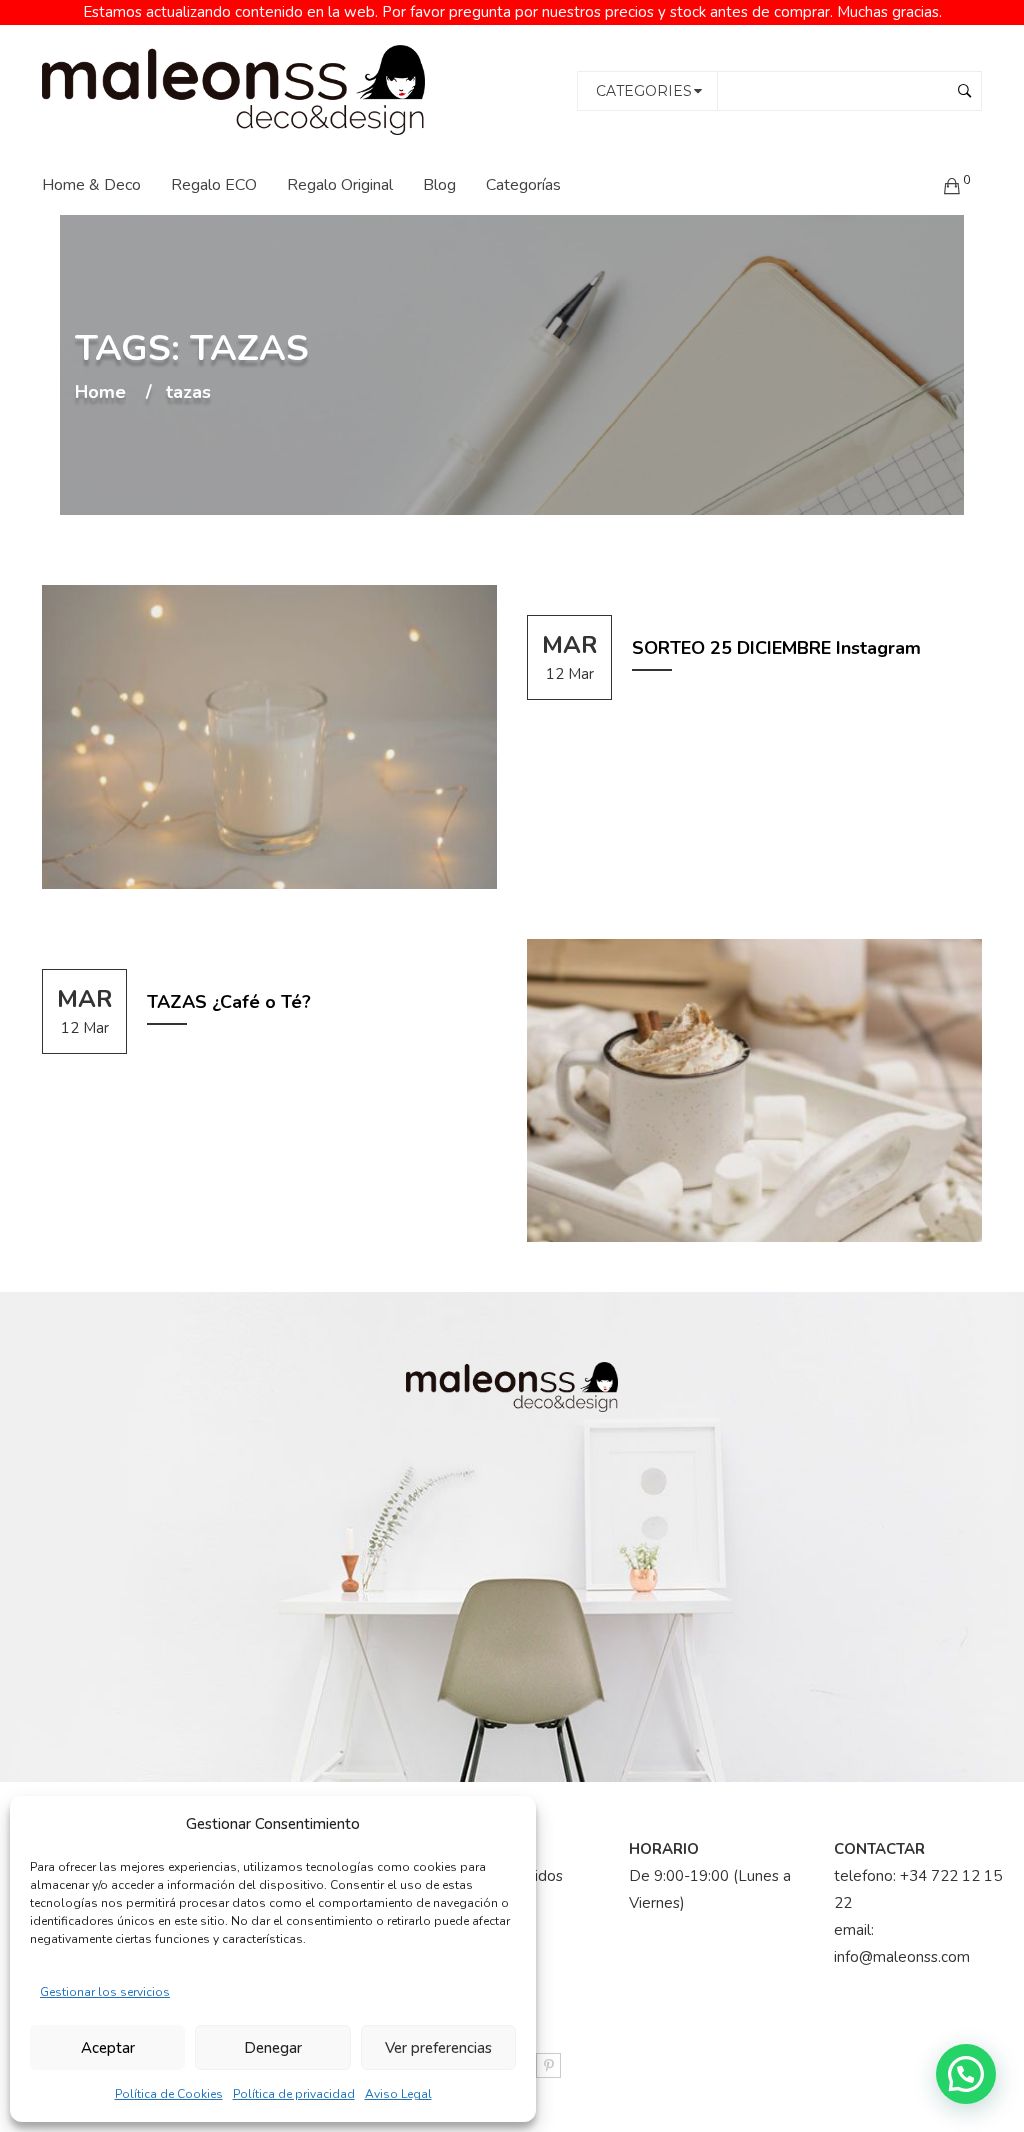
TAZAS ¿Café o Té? (229, 1002)
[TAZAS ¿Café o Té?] (754, 1091)
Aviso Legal (398, 2094)
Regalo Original (340, 185)
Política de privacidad (294, 2094)
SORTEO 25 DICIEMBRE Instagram (776, 648)
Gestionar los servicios (105, 1992)
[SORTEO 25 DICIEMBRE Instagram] (269, 737)
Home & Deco (91, 185)
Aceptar (108, 2048)
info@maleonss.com (902, 1957)
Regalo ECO (214, 185)
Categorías (523, 185)
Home (100, 393)
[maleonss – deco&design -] (233, 89)
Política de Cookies (169, 2094)
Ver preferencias (438, 2048)
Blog (439, 185)
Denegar (273, 2048)
